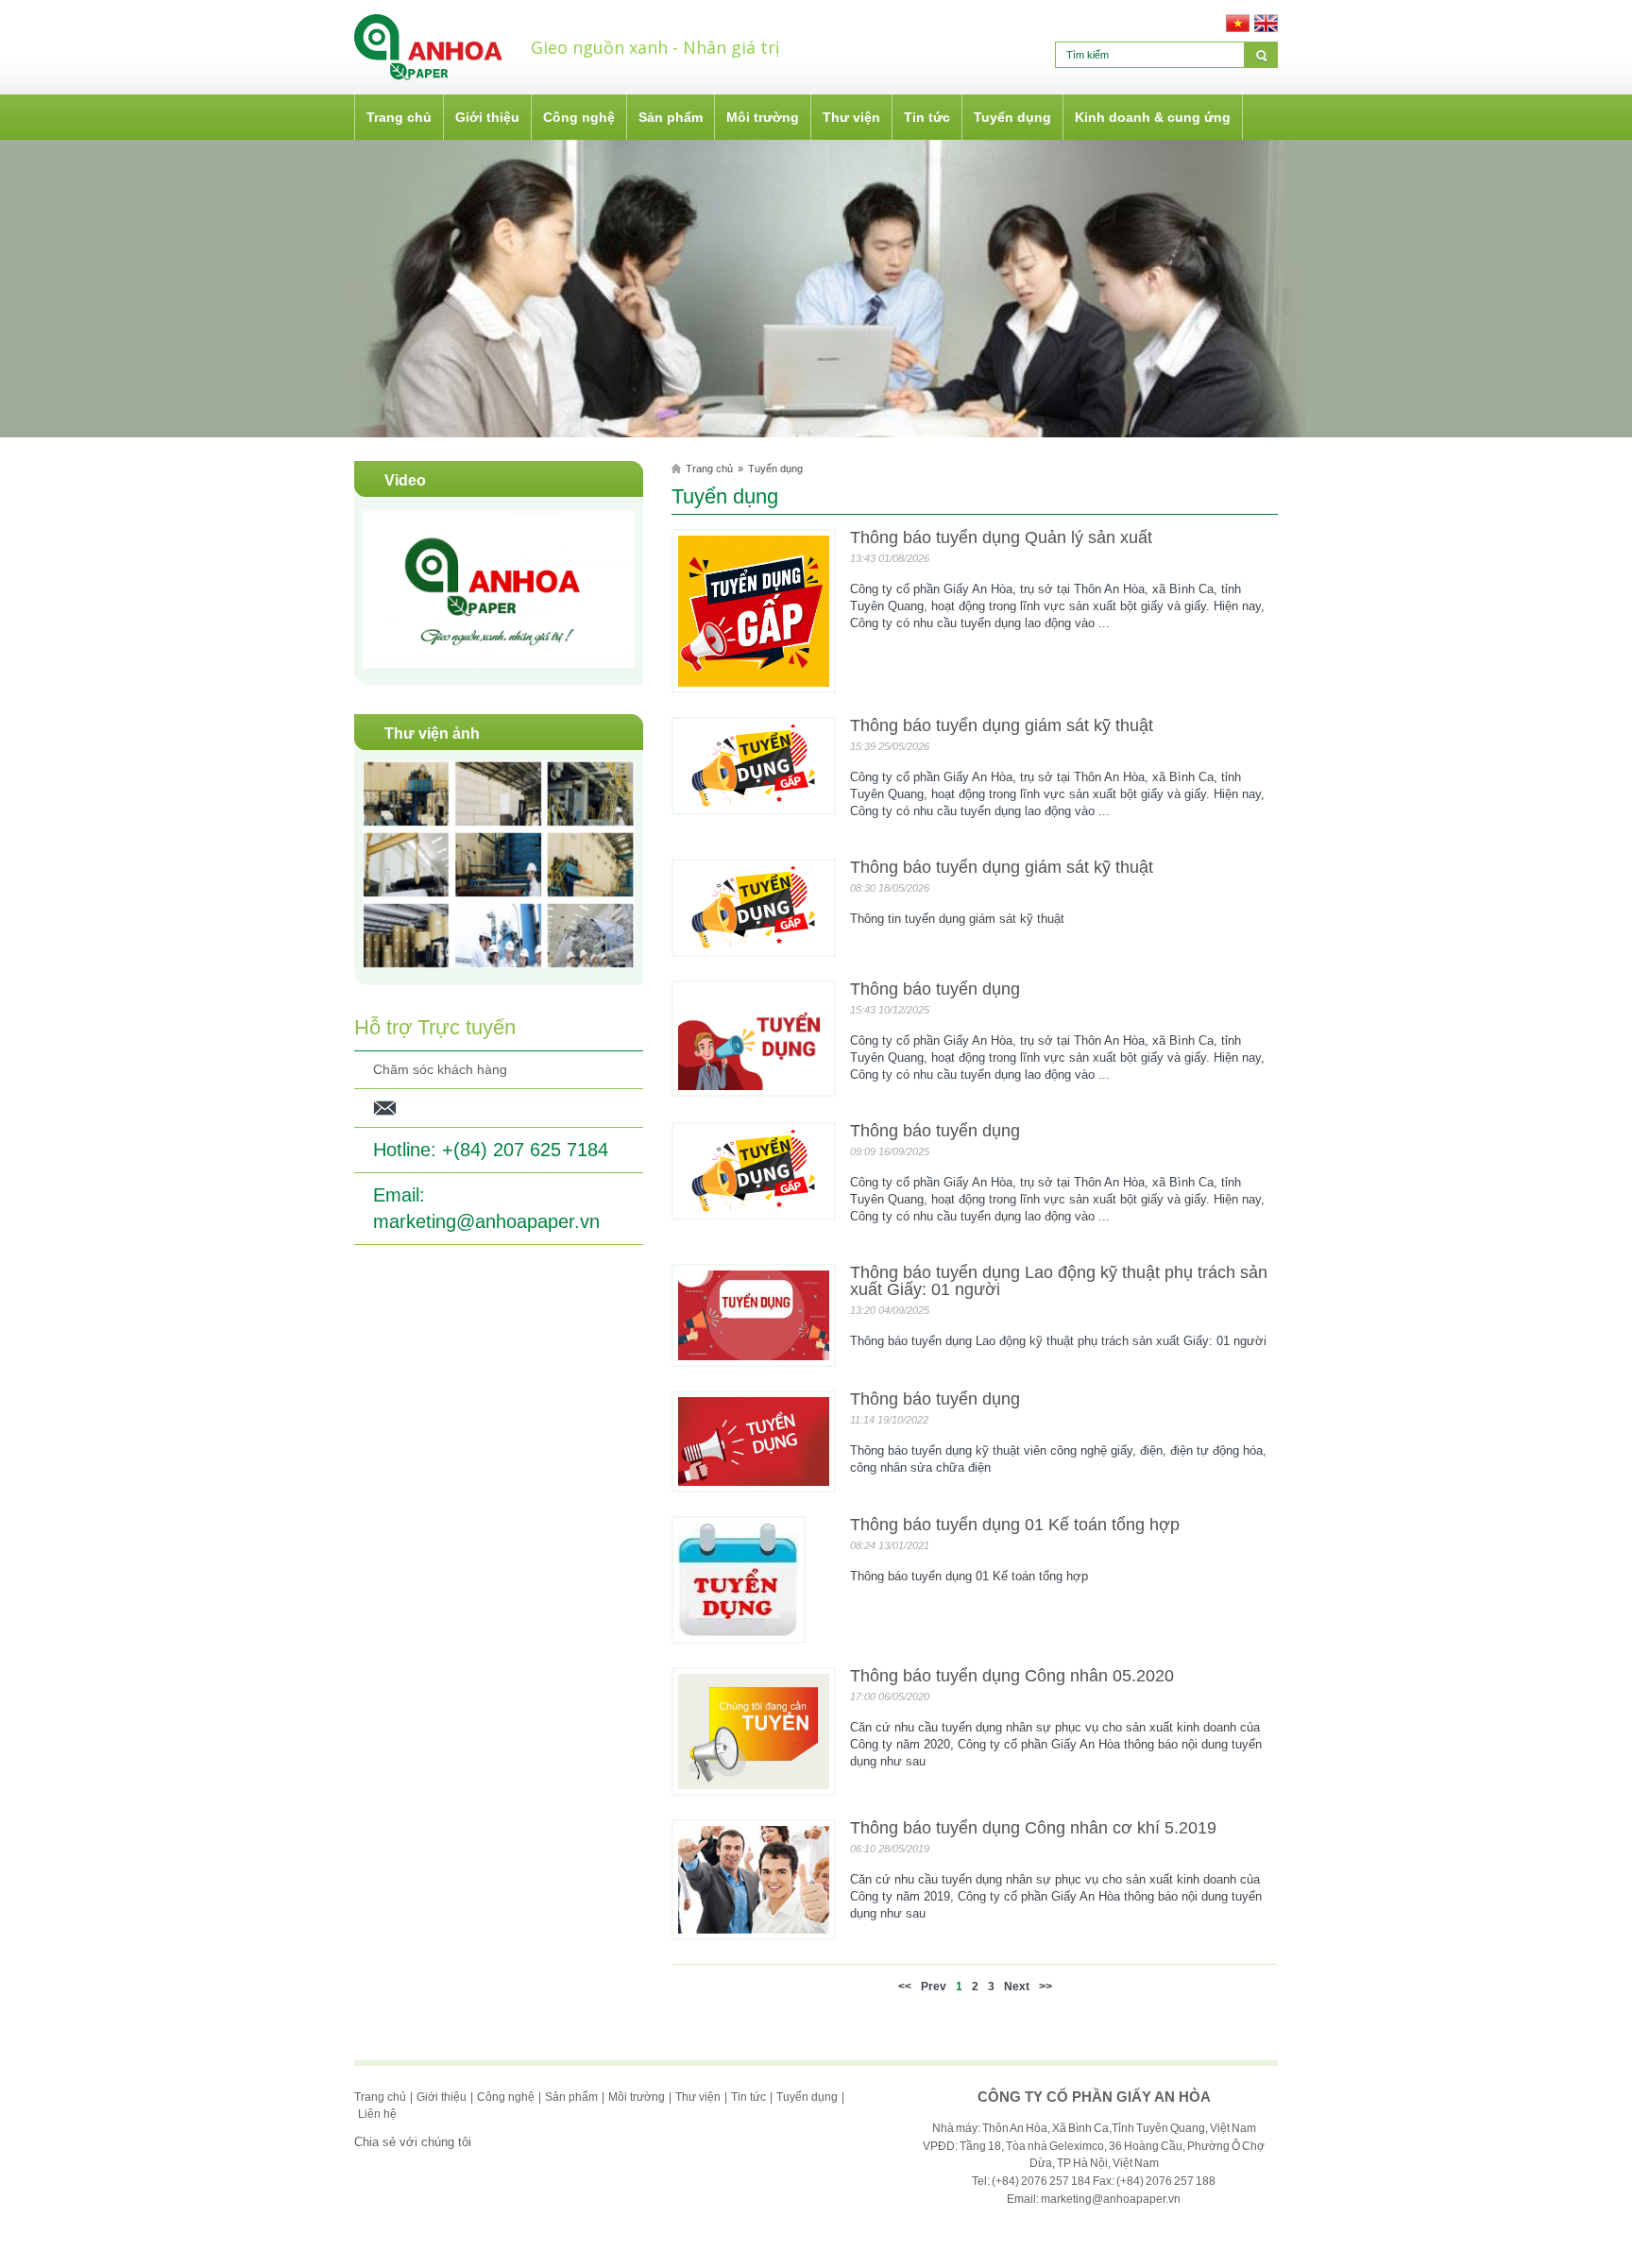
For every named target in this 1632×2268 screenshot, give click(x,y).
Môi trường (637, 2097)
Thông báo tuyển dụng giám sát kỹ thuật (1002, 725)
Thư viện (698, 2097)
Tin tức (748, 2097)
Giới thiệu (442, 2097)
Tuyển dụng (775, 469)
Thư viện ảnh (432, 733)
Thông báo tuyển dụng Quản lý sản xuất (1001, 537)
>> (1045, 1987)
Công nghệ (506, 2097)
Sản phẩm (571, 2097)
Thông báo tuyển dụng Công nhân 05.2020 (1012, 1676)
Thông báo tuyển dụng (935, 989)
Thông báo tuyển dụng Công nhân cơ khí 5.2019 (1033, 1828)
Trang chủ (709, 469)
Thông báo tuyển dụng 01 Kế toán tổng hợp (1015, 1525)
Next (1017, 1987)
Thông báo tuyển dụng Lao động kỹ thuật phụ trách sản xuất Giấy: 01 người (1059, 1281)
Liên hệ (377, 2114)
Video (405, 480)
